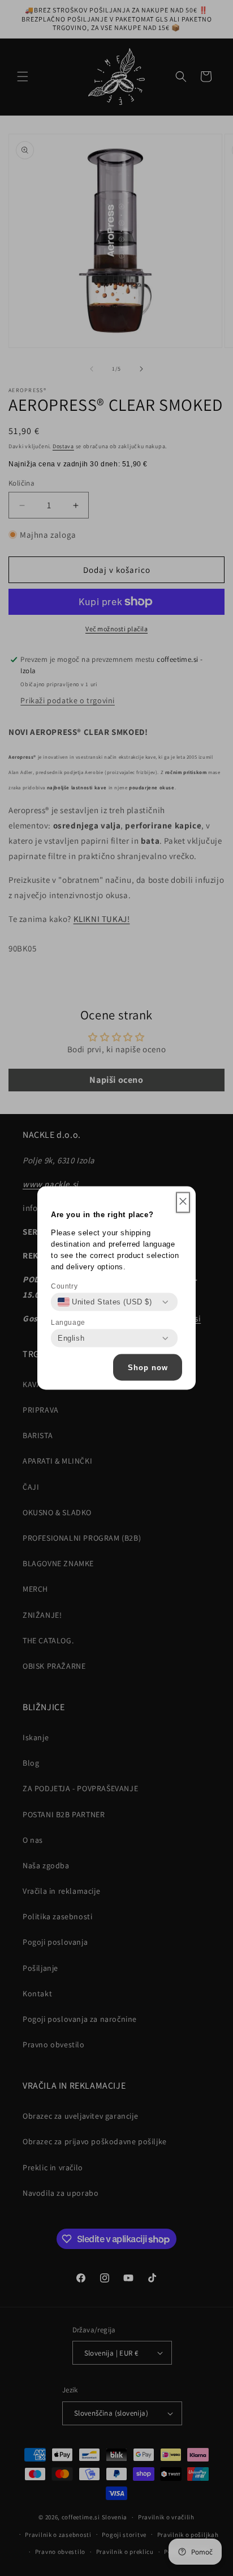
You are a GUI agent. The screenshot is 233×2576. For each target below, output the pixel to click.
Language (68, 1323)
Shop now (148, 1367)
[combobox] (105, 1302)
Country (64, 1286)
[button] (183, 1203)
